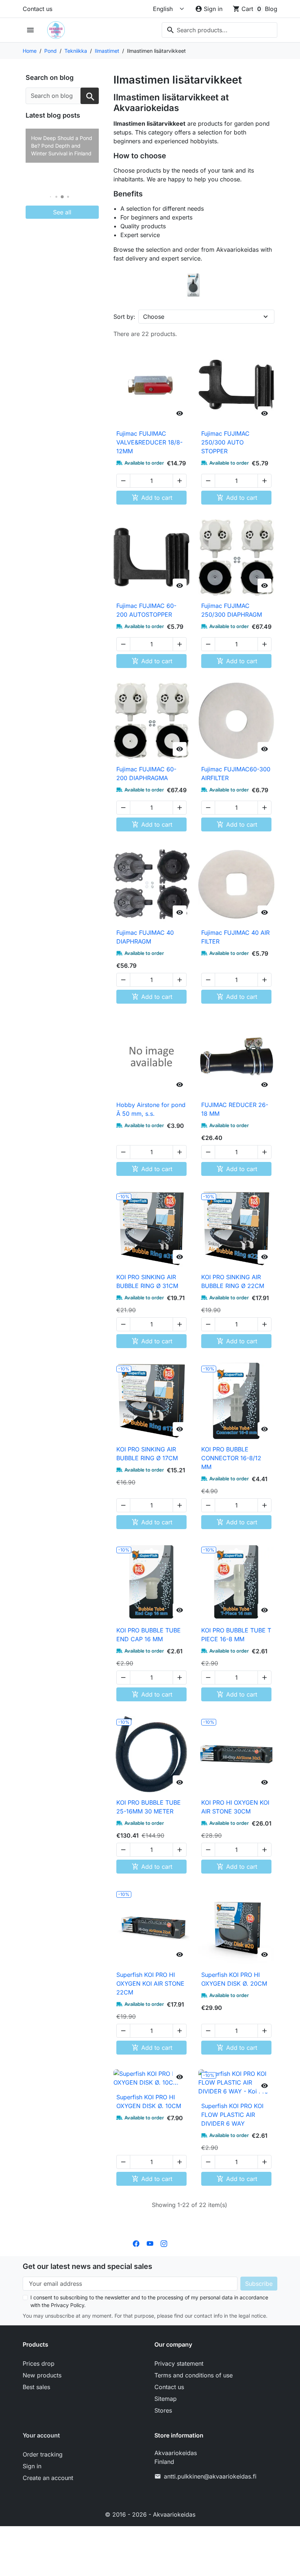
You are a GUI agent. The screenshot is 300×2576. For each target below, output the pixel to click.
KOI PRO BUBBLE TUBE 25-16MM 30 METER (149, 1807)
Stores (163, 2410)
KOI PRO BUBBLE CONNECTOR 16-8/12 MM (231, 1458)
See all (62, 212)
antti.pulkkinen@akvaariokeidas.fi (210, 2476)
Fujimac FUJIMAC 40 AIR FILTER (235, 937)
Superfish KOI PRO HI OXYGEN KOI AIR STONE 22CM (150, 1983)
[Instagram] (164, 2243)
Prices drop (39, 2363)
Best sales (36, 2387)
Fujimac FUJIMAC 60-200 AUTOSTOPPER (146, 610)
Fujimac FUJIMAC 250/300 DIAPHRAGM (232, 610)
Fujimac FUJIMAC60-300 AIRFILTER (236, 774)
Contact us (37, 9)
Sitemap (166, 2399)
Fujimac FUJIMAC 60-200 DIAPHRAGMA (146, 774)
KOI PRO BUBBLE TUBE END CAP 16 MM (149, 1635)
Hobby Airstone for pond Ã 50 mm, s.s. (151, 1109)
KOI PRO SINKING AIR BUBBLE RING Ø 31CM (147, 1281)
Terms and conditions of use (194, 2375)
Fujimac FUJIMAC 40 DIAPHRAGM (145, 937)
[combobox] (220, 30)
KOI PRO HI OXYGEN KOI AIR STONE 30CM (235, 1807)
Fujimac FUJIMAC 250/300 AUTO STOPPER (225, 442)
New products (42, 2375)
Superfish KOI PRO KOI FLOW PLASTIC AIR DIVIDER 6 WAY (232, 2115)
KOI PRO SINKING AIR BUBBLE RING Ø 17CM (147, 1454)
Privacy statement (179, 2363)
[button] (51, 197)
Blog (271, 9)
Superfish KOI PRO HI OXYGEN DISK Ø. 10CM (149, 2101)
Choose (154, 317)
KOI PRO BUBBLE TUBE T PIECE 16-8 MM (236, 1635)
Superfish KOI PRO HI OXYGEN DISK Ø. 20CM (234, 1979)
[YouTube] (150, 2243)
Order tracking (43, 2454)
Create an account (48, 2478)
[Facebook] (136, 2243)
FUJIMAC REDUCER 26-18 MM (235, 1109)
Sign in (32, 2466)
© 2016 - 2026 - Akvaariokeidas (150, 2514)
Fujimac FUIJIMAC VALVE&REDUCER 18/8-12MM (149, 442)
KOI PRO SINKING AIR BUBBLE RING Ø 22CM (233, 1281)
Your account (41, 2435)
